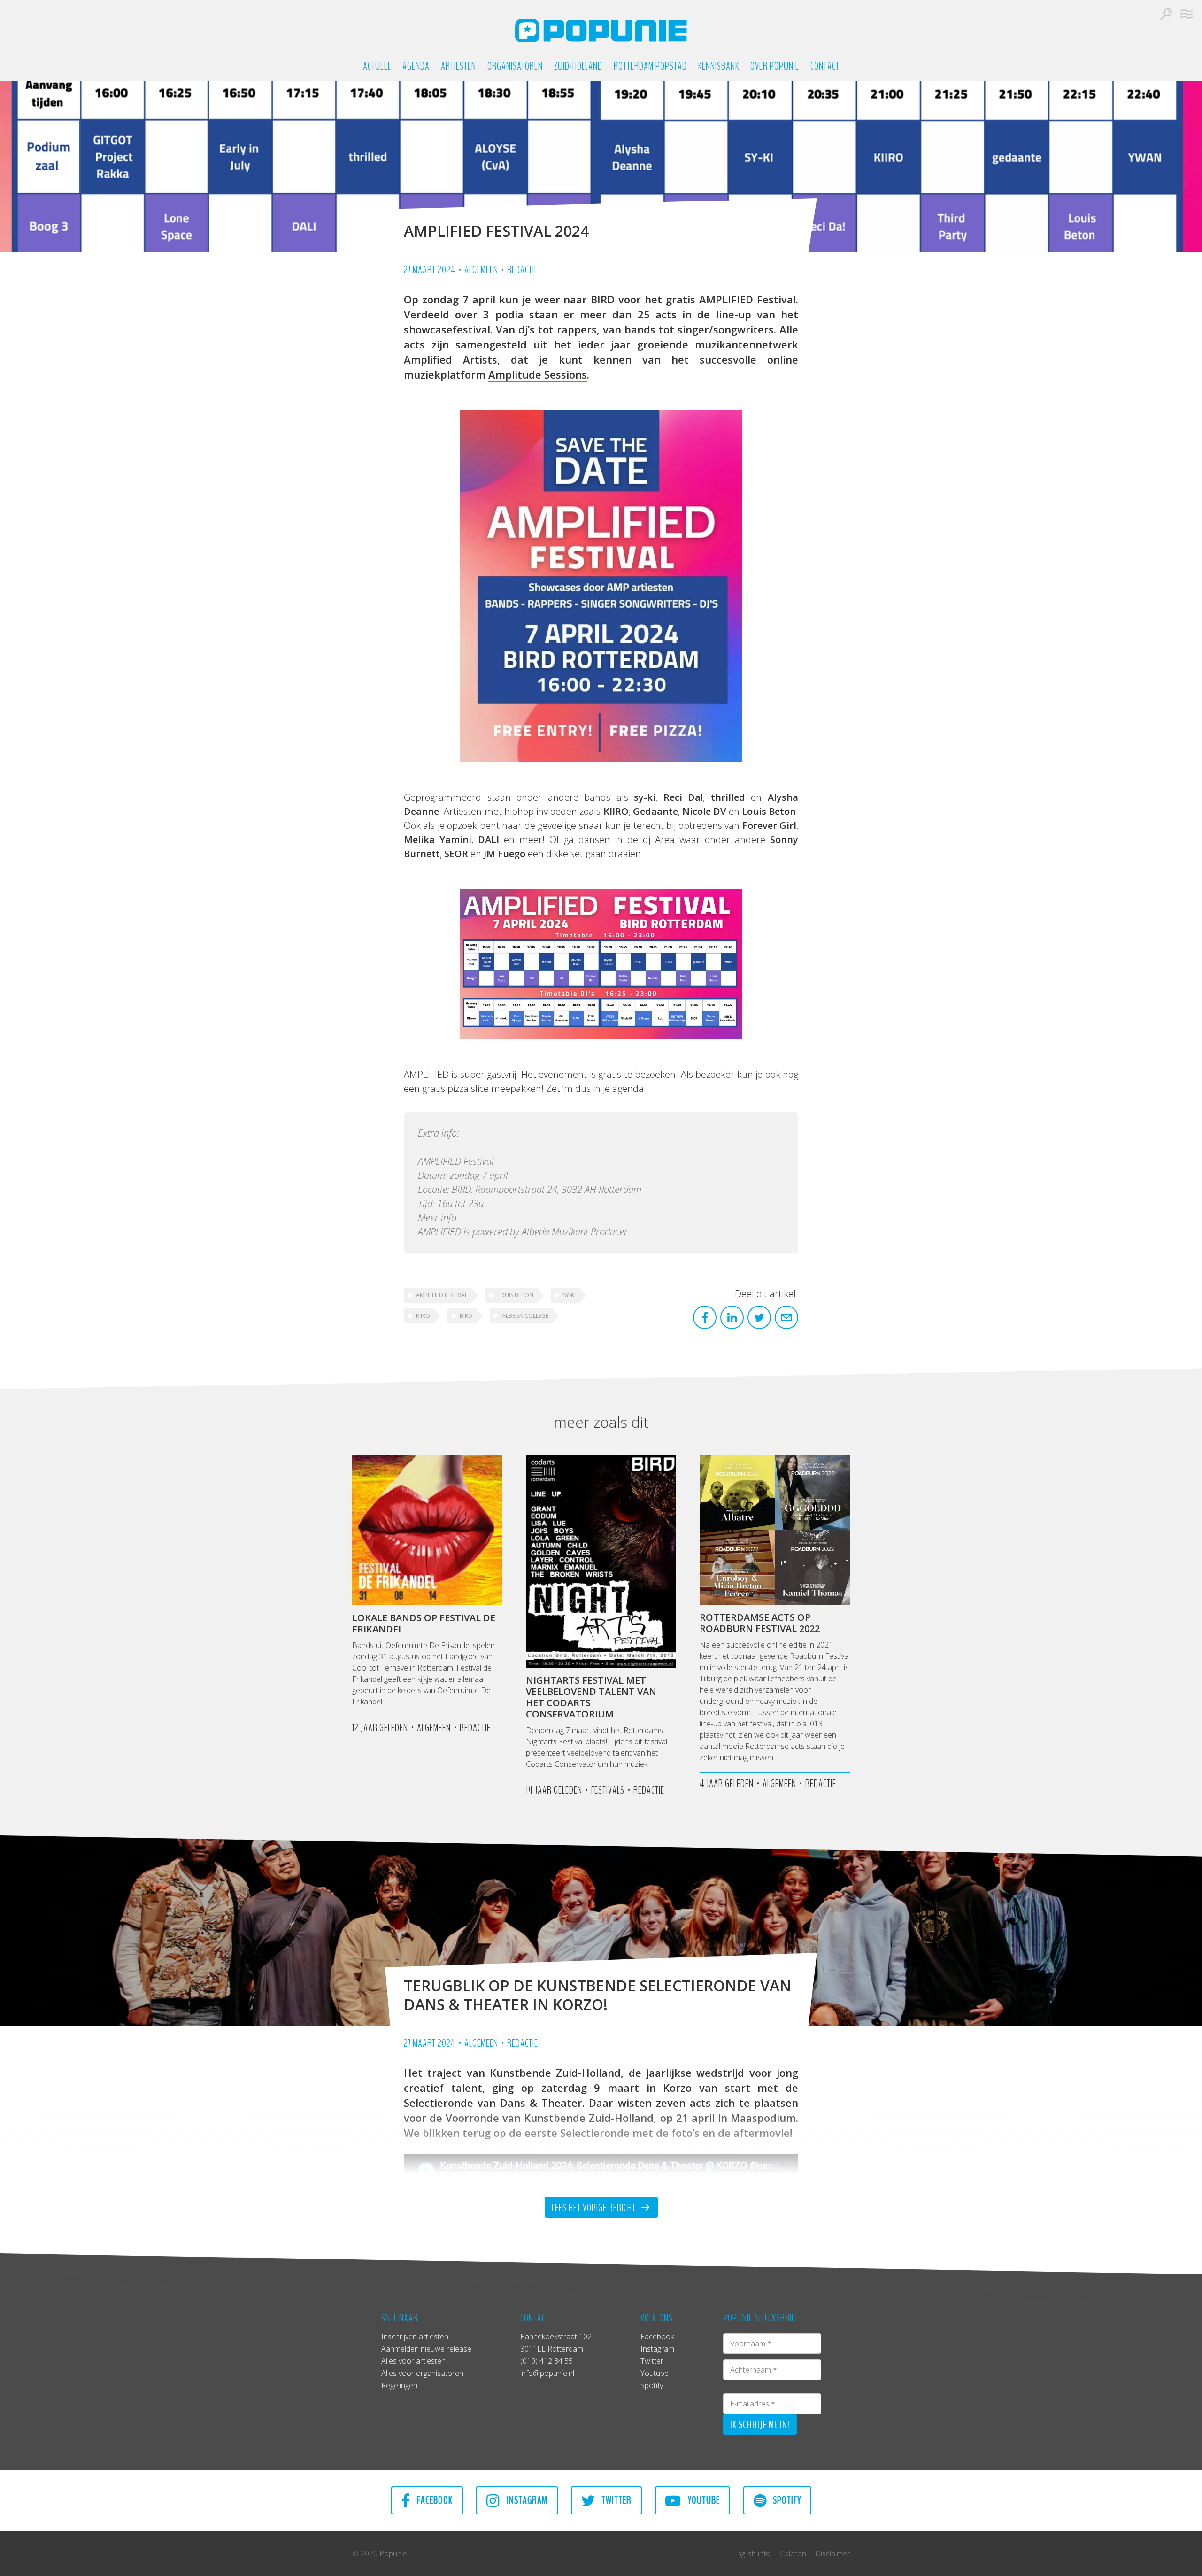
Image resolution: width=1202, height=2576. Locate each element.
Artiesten (458, 66)
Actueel (377, 66)
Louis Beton (515, 1295)
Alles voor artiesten (413, 2361)
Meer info (437, 1218)
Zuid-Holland (578, 66)
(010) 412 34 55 (547, 2361)
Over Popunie (775, 66)
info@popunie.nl (547, 2373)
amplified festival (442, 1295)
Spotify (652, 2385)
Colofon (793, 2553)
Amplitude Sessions (538, 374)
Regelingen (399, 2385)
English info (752, 2553)
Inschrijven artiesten (415, 2336)
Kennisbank (719, 66)
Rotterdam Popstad (650, 66)
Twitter (652, 2361)
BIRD (466, 1316)
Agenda (416, 66)
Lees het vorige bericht (595, 2208)
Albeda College (525, 1316)
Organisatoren (515, 66)
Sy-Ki (569, 1295)
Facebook (657, 2336)
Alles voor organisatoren (422, 2373)
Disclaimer (832, 2553)
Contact (825, 66)
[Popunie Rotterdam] (601, 31)
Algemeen (481, 270)
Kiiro (423, 1316)
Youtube (655, 2373)
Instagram (657, 2349)
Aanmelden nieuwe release (426, 2349)
